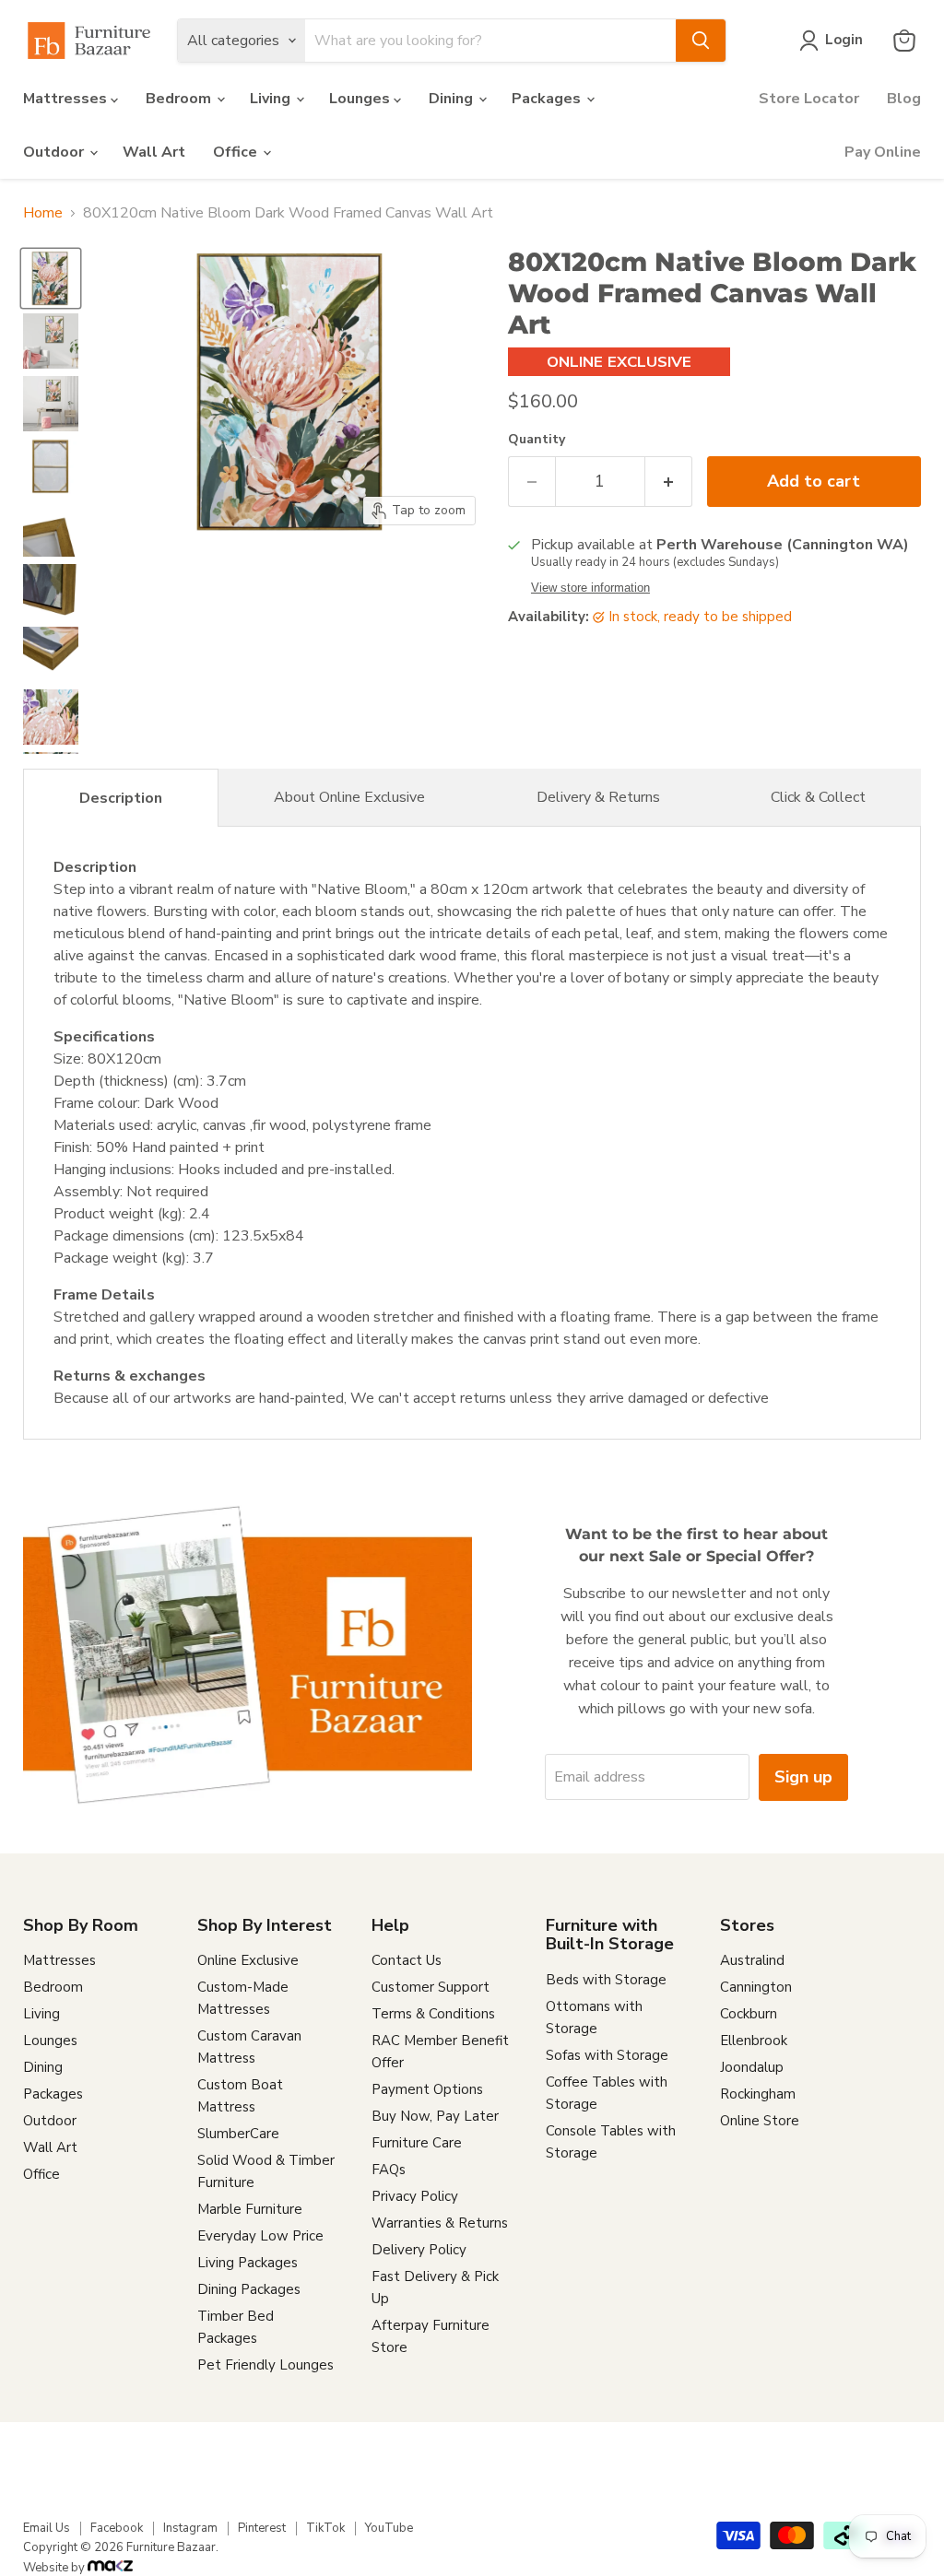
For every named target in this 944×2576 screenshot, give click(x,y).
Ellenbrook (754, 2041)
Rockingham (758, 2094)
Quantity (537, 440)
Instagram (190, 2528)
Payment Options (427, 2089)
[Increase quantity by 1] (669, 482)
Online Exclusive (248, 1960)
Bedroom (180, 99)
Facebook (117, 2528)
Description (121, 798)
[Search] (701, 41)
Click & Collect (818, 797)
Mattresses (67, 99)
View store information (590, 588)
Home (43, 213)
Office (237, 152)
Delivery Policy (419, 2250)
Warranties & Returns (440, 2223)
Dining (453, 99)
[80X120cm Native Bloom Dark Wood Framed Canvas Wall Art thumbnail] (51, 278)
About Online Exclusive (349, 797)
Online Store (760, 2121)
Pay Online (883, 152)
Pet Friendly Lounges (265, 2365)
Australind (752, 1960)
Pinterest (262, 2528)
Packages (548, 99)
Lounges (361, 99)
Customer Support (431, 1987)
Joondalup (752, 2067)
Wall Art (154, 152)
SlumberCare (238, 2134)
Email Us (47, 2528)
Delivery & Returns (598, 797)
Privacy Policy (415, 2196)
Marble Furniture (250, 2209)
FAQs (389, 2170)
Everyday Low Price (260, 2236)
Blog (904, 99)
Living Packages (248, 2263)
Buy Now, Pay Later (435, 2116)
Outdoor (55, 152)
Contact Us (407, 1960)
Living (272, 99)
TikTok (325, 2528)
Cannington (756, 1987)
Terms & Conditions (433, 2014)
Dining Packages (249, 2289)
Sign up (803, 1777)
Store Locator (809, 99)
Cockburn (749, 2014)
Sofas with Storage (607, 2055)
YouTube (389, 2528)
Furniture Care (417, 2143)
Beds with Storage (606, 1980)
